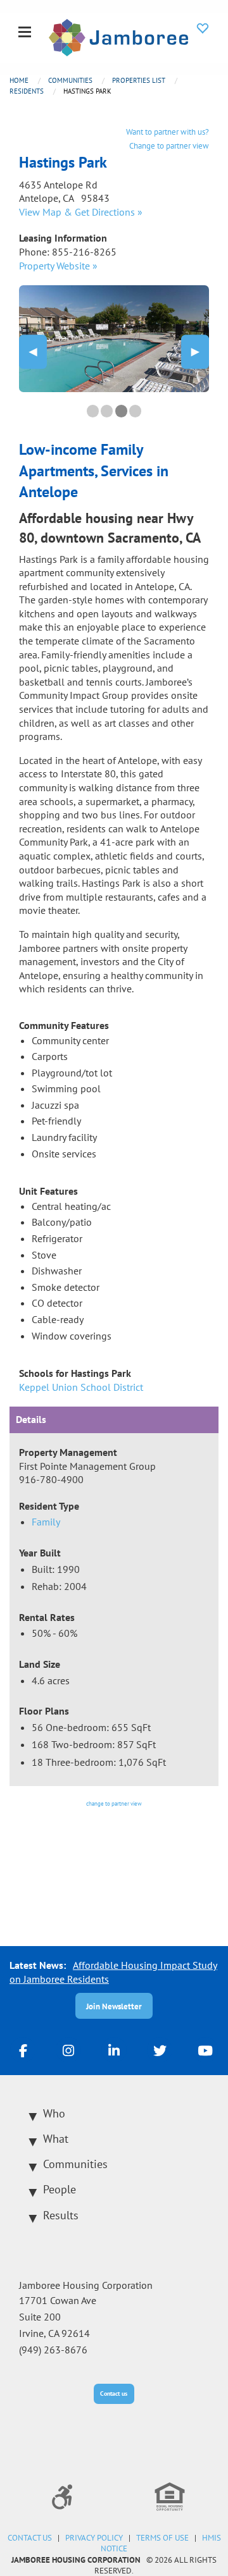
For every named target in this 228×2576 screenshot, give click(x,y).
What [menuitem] (56, 2139)
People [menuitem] (60, 2189)
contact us (30, 2538)
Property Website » (58, 266)
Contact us (114, 2394)
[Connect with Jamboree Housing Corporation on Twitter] (160, 2050)
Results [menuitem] (61, 2215)
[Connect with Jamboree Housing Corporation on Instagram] (68, 2050)
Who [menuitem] (54, 2113)
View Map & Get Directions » (81, 212)
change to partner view (114, 1803)
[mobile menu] (25, 33)
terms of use (162, 2538)
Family (46, 1522)
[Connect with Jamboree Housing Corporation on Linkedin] (114, 2050)
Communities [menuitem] (75, 2164)
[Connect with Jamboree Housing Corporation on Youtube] (205, 2050)
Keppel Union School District (81, 1387)
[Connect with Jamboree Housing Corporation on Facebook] (23, 2050)
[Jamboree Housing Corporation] (118, 36)
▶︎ (200, 351)
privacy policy (94, 2538)
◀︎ (38, 351)
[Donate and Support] (203, 28)
